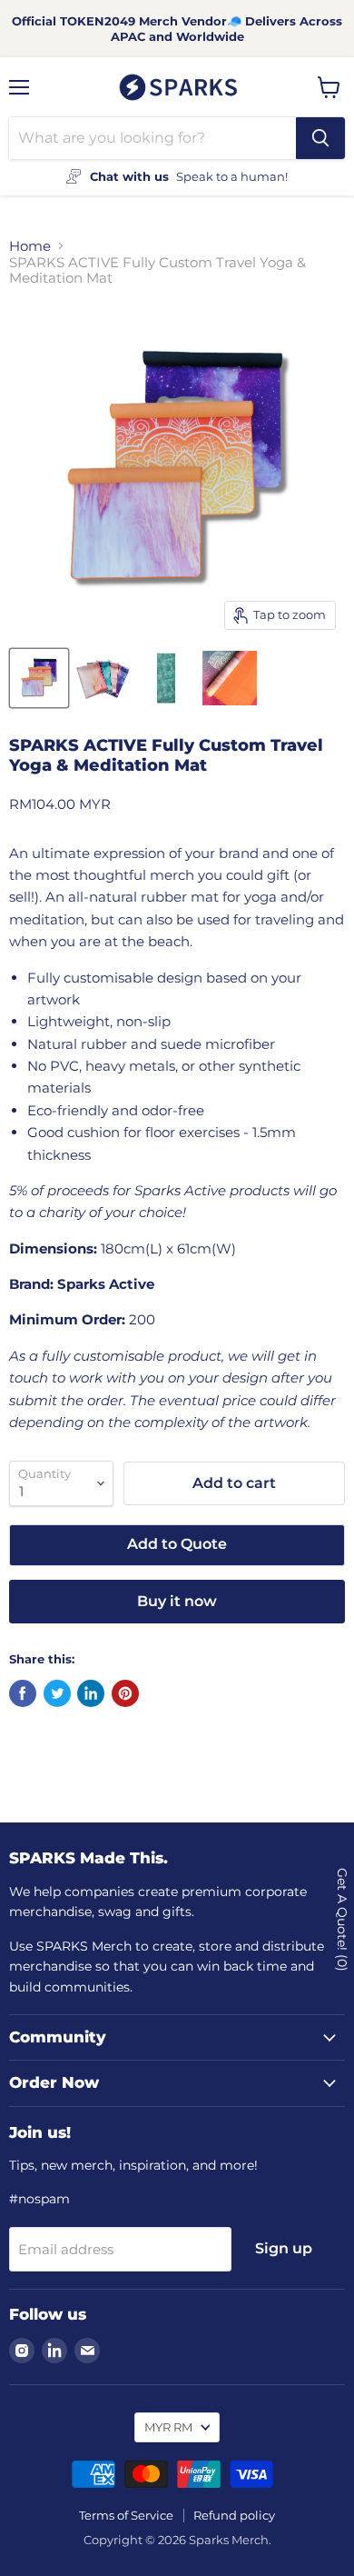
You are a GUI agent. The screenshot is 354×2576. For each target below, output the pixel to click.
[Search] (320, 138)
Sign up (284, 2248)
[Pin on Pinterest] (125, 1693)
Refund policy (234, 2515)
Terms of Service (126, 2515)
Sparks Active (106, 1284)
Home (30, 246)
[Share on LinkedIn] (91, 1693)
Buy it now (177, 1601)
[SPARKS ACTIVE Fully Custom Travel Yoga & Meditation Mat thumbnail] (39, 678)
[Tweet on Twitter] (57, 1693)
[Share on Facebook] (23, 1693)
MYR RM (168, 2427)
